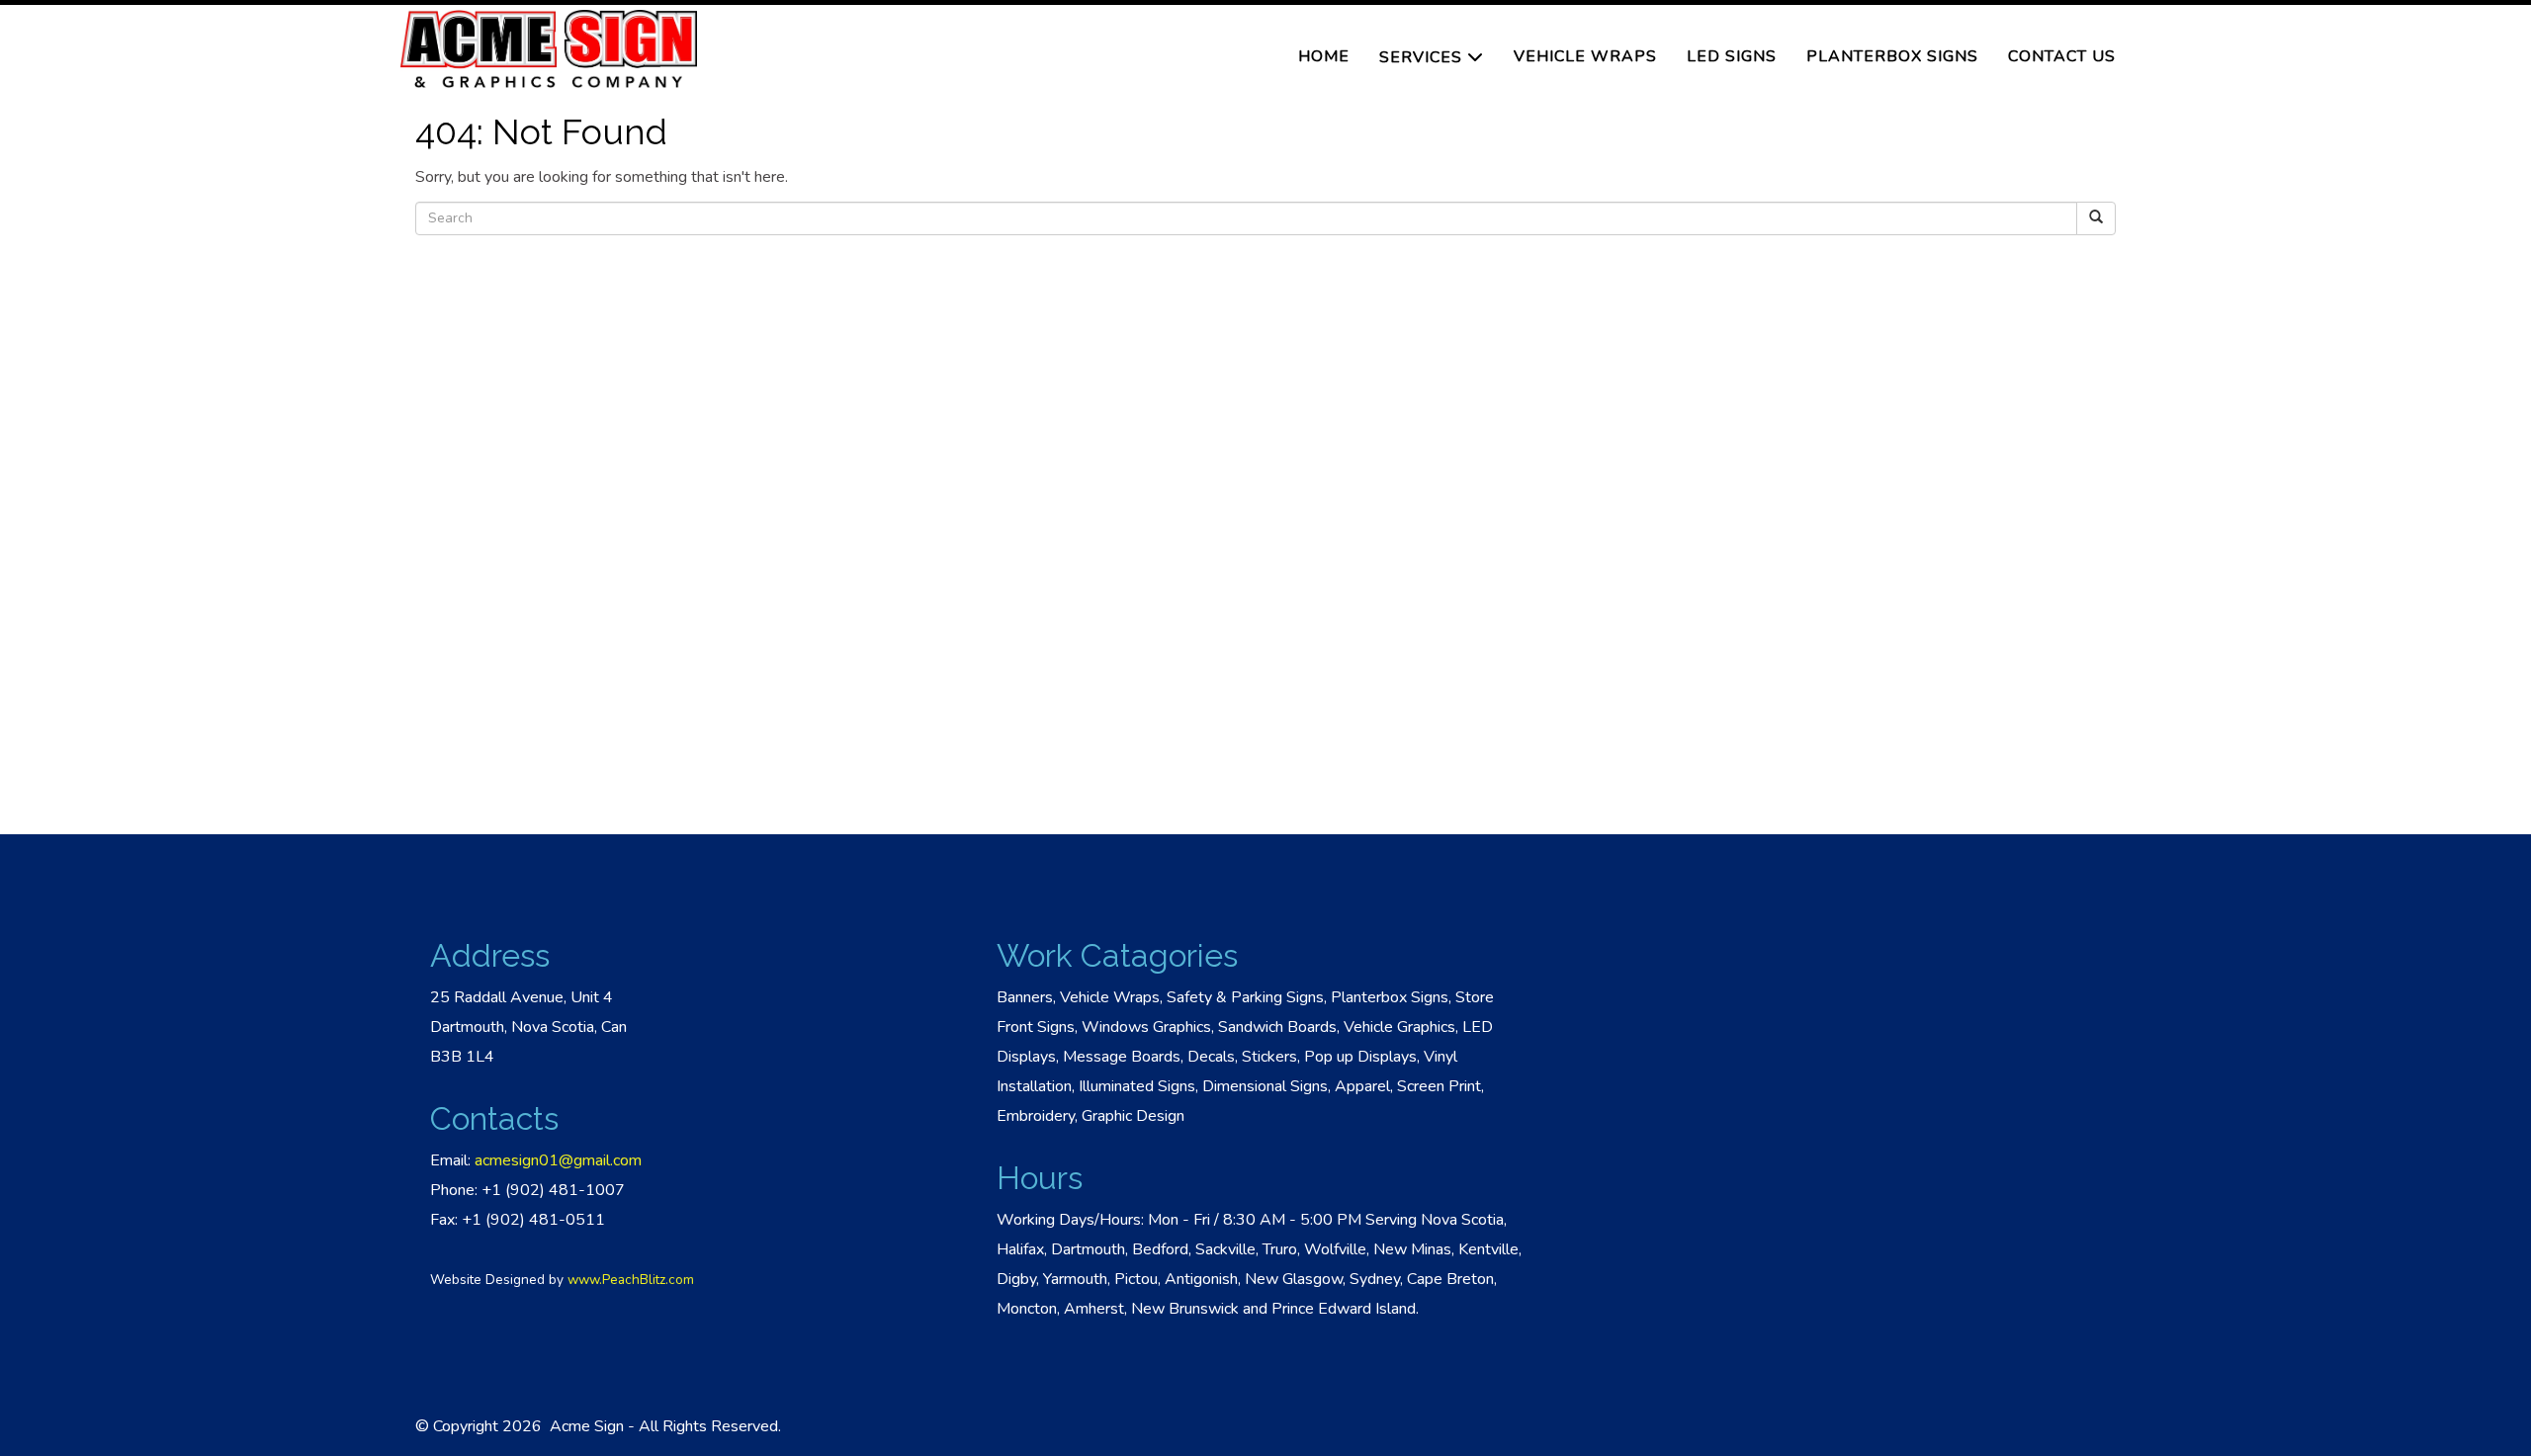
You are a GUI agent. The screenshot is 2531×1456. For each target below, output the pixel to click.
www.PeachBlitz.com (631, 1280)
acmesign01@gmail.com (558, 1160)
